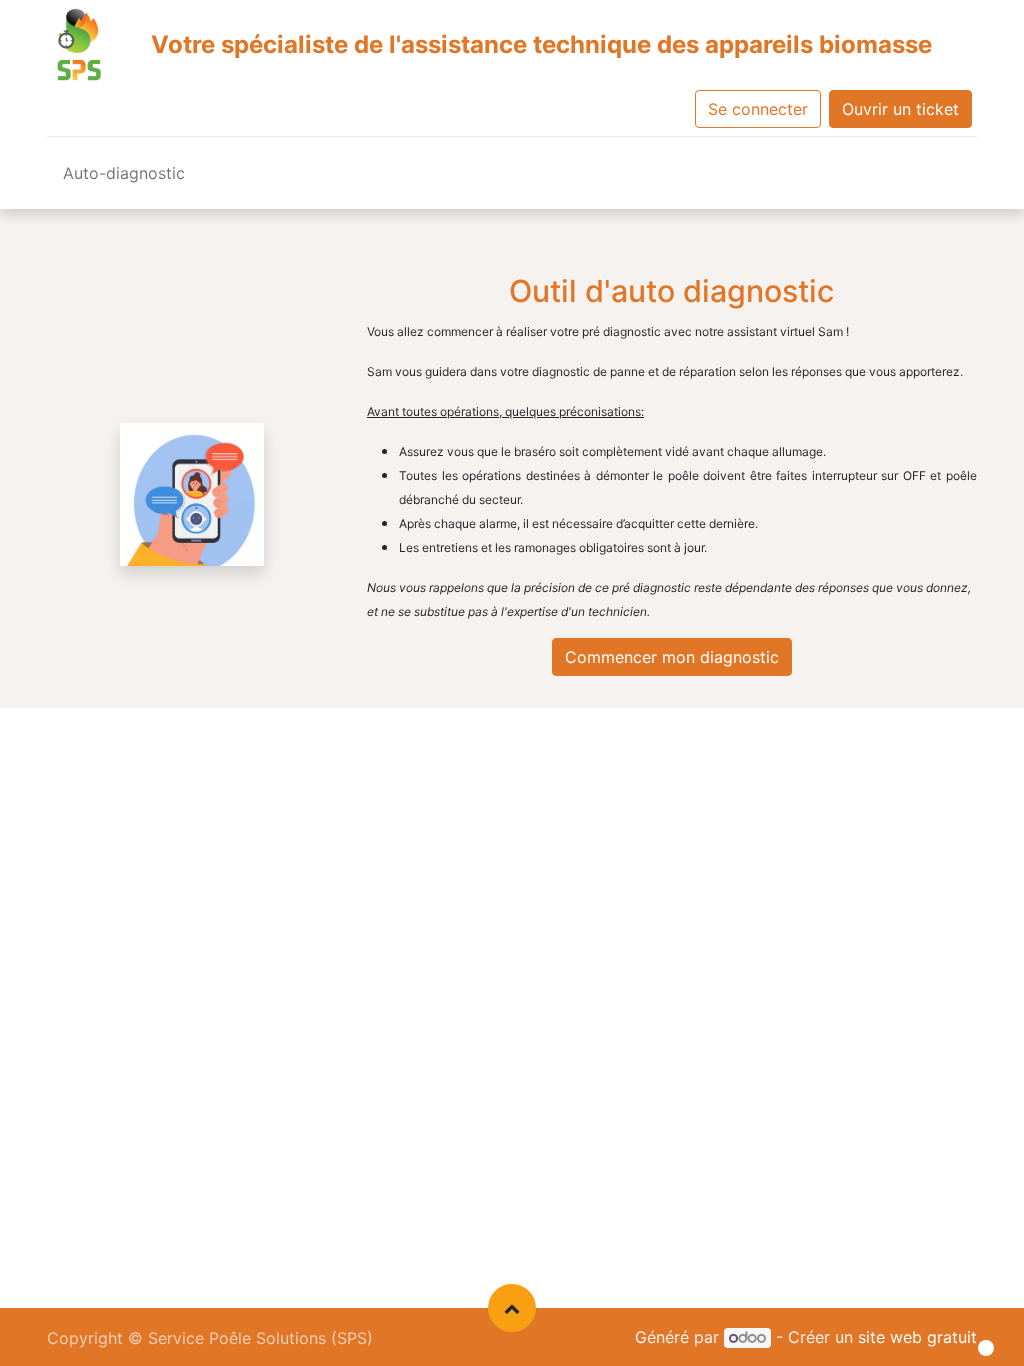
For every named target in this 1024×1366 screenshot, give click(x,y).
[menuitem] (124, 177)
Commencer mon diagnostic (672, 657)
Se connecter (758, 109)
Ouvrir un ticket (900, 109)
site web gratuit (917, 1337)
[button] (512, 1308)
